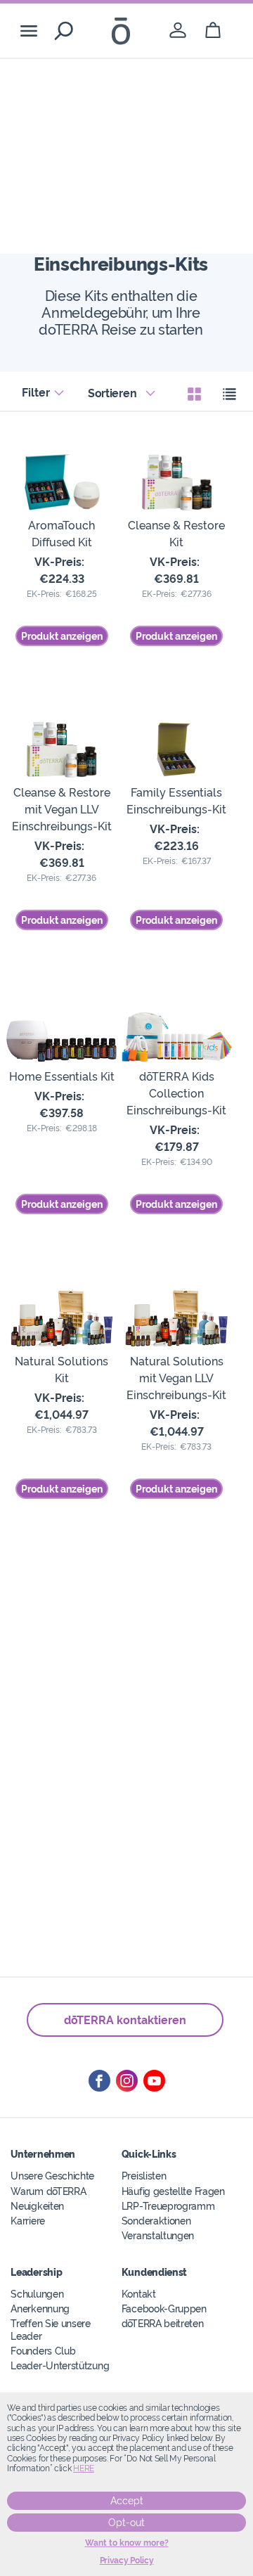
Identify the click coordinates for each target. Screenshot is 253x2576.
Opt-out (126, 2523)
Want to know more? (127, 2543)
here (84, 2468)
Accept (127, 2501)
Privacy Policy (127, 2561)
